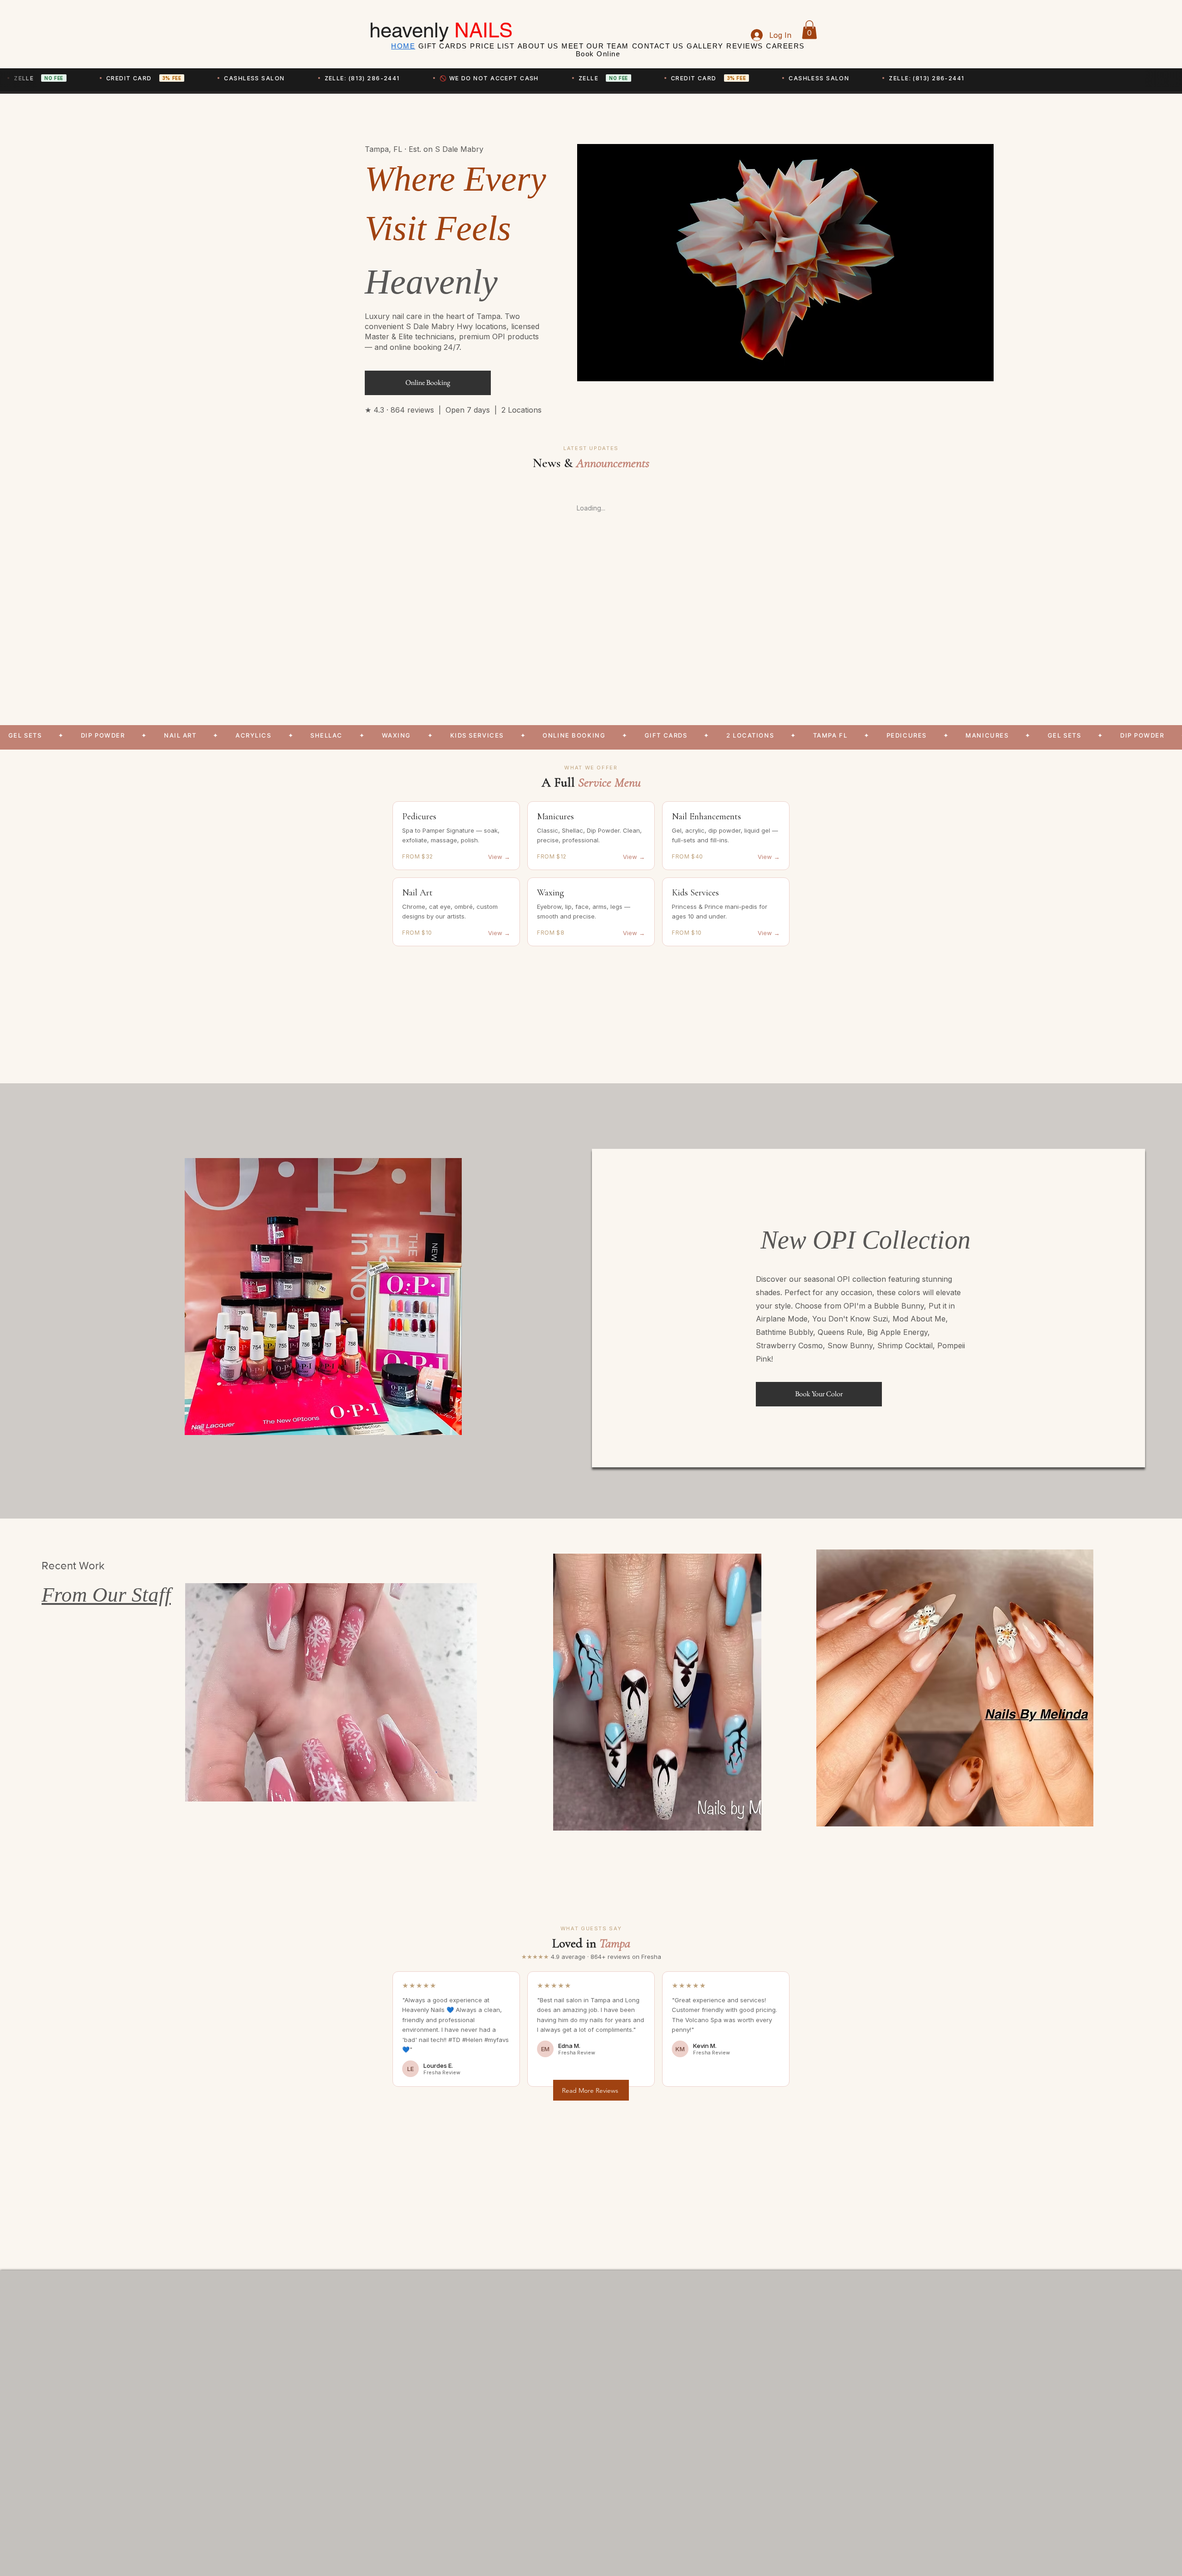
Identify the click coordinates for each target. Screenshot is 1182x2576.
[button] (809, 30)
